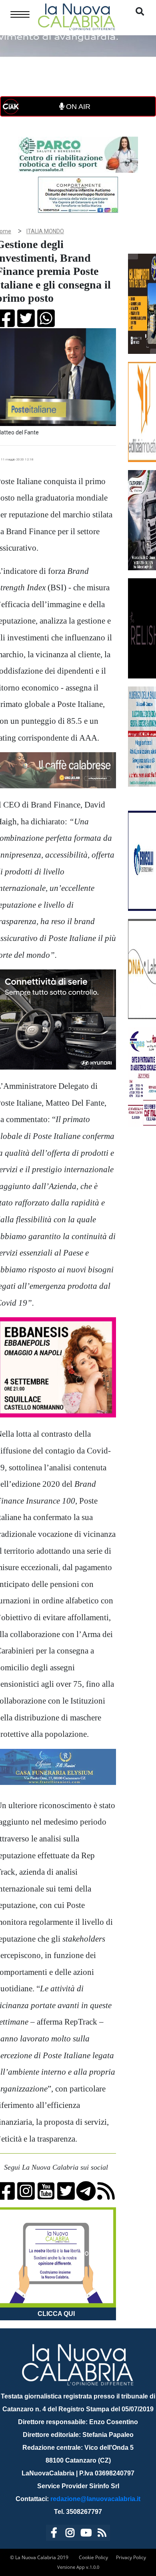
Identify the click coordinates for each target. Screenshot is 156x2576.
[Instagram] (70, 2534)
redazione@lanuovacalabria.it (95, 2499)
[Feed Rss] (102, 2534)
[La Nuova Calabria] (76, 16)
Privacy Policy (131, 2557)
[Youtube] (86, 2534)
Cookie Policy (93, 2557)
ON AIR (77, 107)
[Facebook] (54, 2534)
